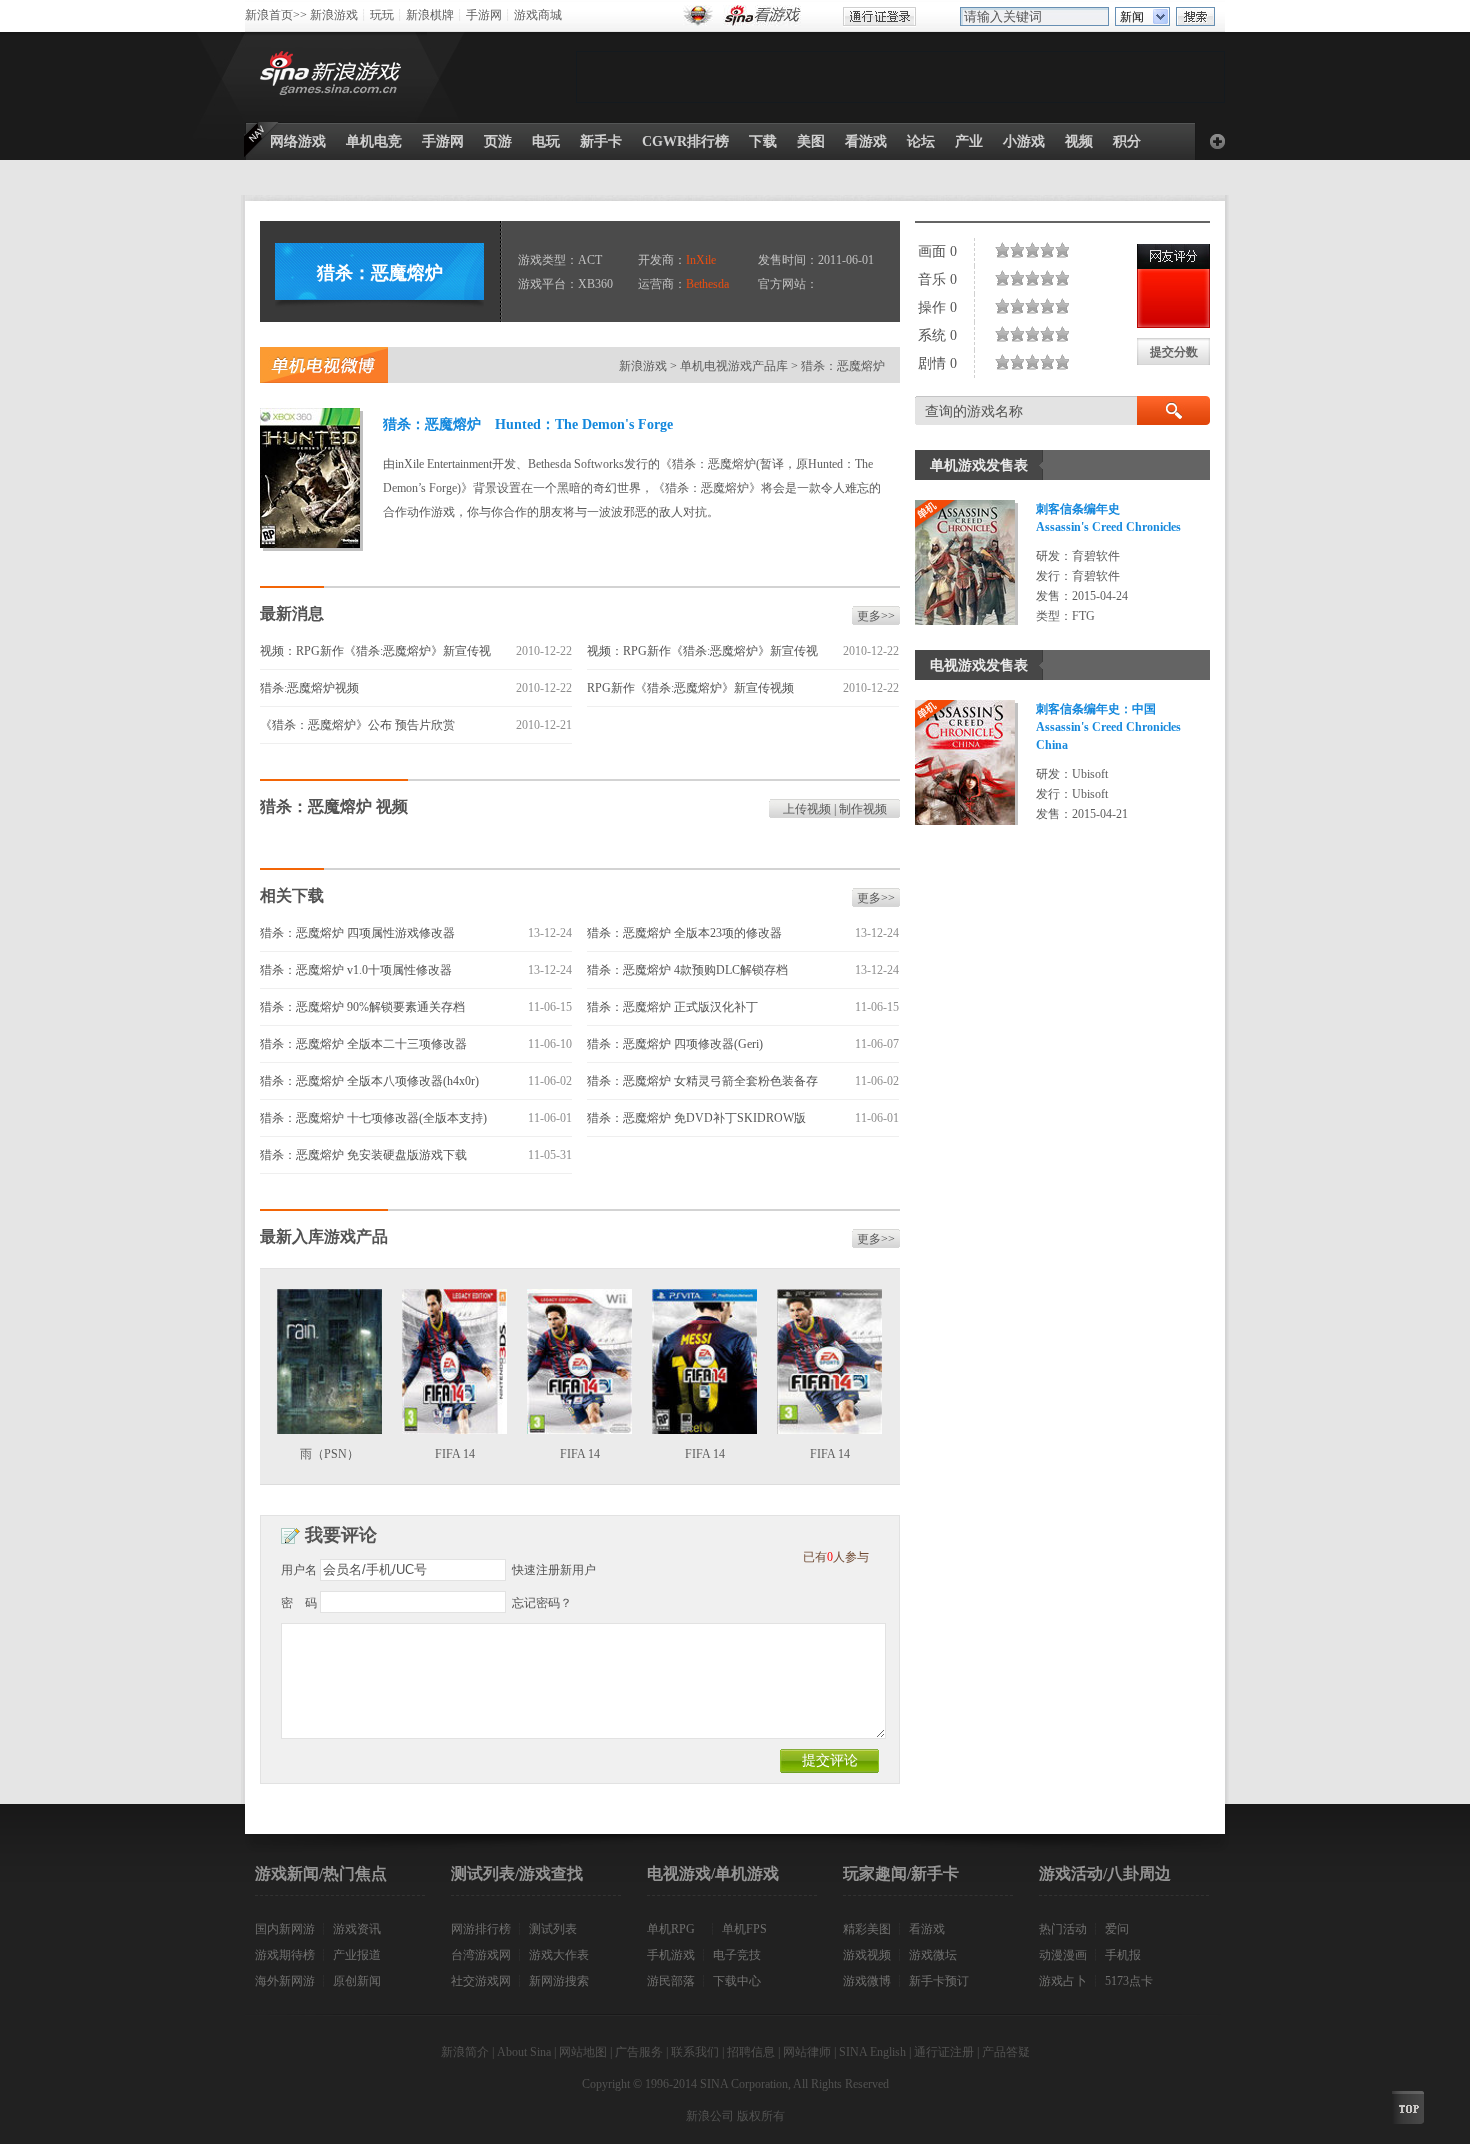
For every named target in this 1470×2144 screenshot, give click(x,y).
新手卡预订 (939, 1981)
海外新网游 (285, 1981)
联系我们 (695, 2052)
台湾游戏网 (481, 1955)
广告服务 (639, 2052)
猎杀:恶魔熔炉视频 (309, 688)
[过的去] (1036, 250)
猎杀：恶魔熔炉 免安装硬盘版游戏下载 (363, 1155)
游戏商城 (538, 15)
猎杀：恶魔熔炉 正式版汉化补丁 (672, 1007)
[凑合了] (1029, 250)
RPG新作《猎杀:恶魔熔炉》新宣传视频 (690, 688)
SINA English (872, 2052)
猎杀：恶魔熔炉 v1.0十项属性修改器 (356, 970)
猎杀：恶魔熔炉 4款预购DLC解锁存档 (687, 970)
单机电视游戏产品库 (734, 366)
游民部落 (671, 1981)
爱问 (1117, 1929)
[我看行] (1044, 250)
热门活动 (1063, 1929)
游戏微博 (867, 1981)
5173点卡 (1129, 1981)
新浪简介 (465, 2052)
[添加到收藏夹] (1217, 141)
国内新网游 (285, 1929)
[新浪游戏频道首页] (334, 77)
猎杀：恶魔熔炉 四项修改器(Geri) (675, 1044)
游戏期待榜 (285, 1955)
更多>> (876, 616)
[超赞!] (1066, 250)
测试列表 (553, 1929)
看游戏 (927, 1929)
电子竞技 (737, 1955)
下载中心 (737, 1981)
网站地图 (583, 2052)
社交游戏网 (481, 1981)
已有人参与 (836, 1557)
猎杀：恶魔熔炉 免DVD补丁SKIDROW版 (696, 1118)
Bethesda (707, 284)
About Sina (524, 2052)
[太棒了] (1059, 250)
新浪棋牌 (430, 15)
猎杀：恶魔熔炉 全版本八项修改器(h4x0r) (369, 1081)
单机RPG (671, 1929)
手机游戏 (671, 1955)
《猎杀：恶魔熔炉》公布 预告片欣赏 (357, 725)
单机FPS (744, 1929)
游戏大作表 (559, 1955)
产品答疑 (1006, 2052)
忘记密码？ (542, 1603)
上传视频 (807, 809)
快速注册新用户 (554, 1570)
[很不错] (1051, 250)
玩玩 (382, 15)
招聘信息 (751, 2052)
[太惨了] (999, 250)
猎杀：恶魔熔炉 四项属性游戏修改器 (357, 933)
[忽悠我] (1006, 250)
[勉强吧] (1021, 250)
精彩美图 (867, 1929)
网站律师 (807, 2052)
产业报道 (357, 1955)
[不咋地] (1014, 250)
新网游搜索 (559, 1981)
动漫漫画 (1063, 1955)
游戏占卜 (1063, 1981)
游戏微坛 (933, 1955)
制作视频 (863, 809)
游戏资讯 (357, 1929)
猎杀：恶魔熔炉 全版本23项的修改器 (684, 933)
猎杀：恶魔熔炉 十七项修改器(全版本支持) (373, 1118)
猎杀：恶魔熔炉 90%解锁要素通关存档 (362, 1007)
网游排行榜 (481, 1929)
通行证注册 (944, 2052)
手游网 (484, 15)
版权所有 (761, 2116)
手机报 (1123, 1955)
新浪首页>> (276, 15)
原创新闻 (357, 1981)
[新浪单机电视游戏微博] (324, 365)
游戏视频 (867, 1955)
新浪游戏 (334, 15)
